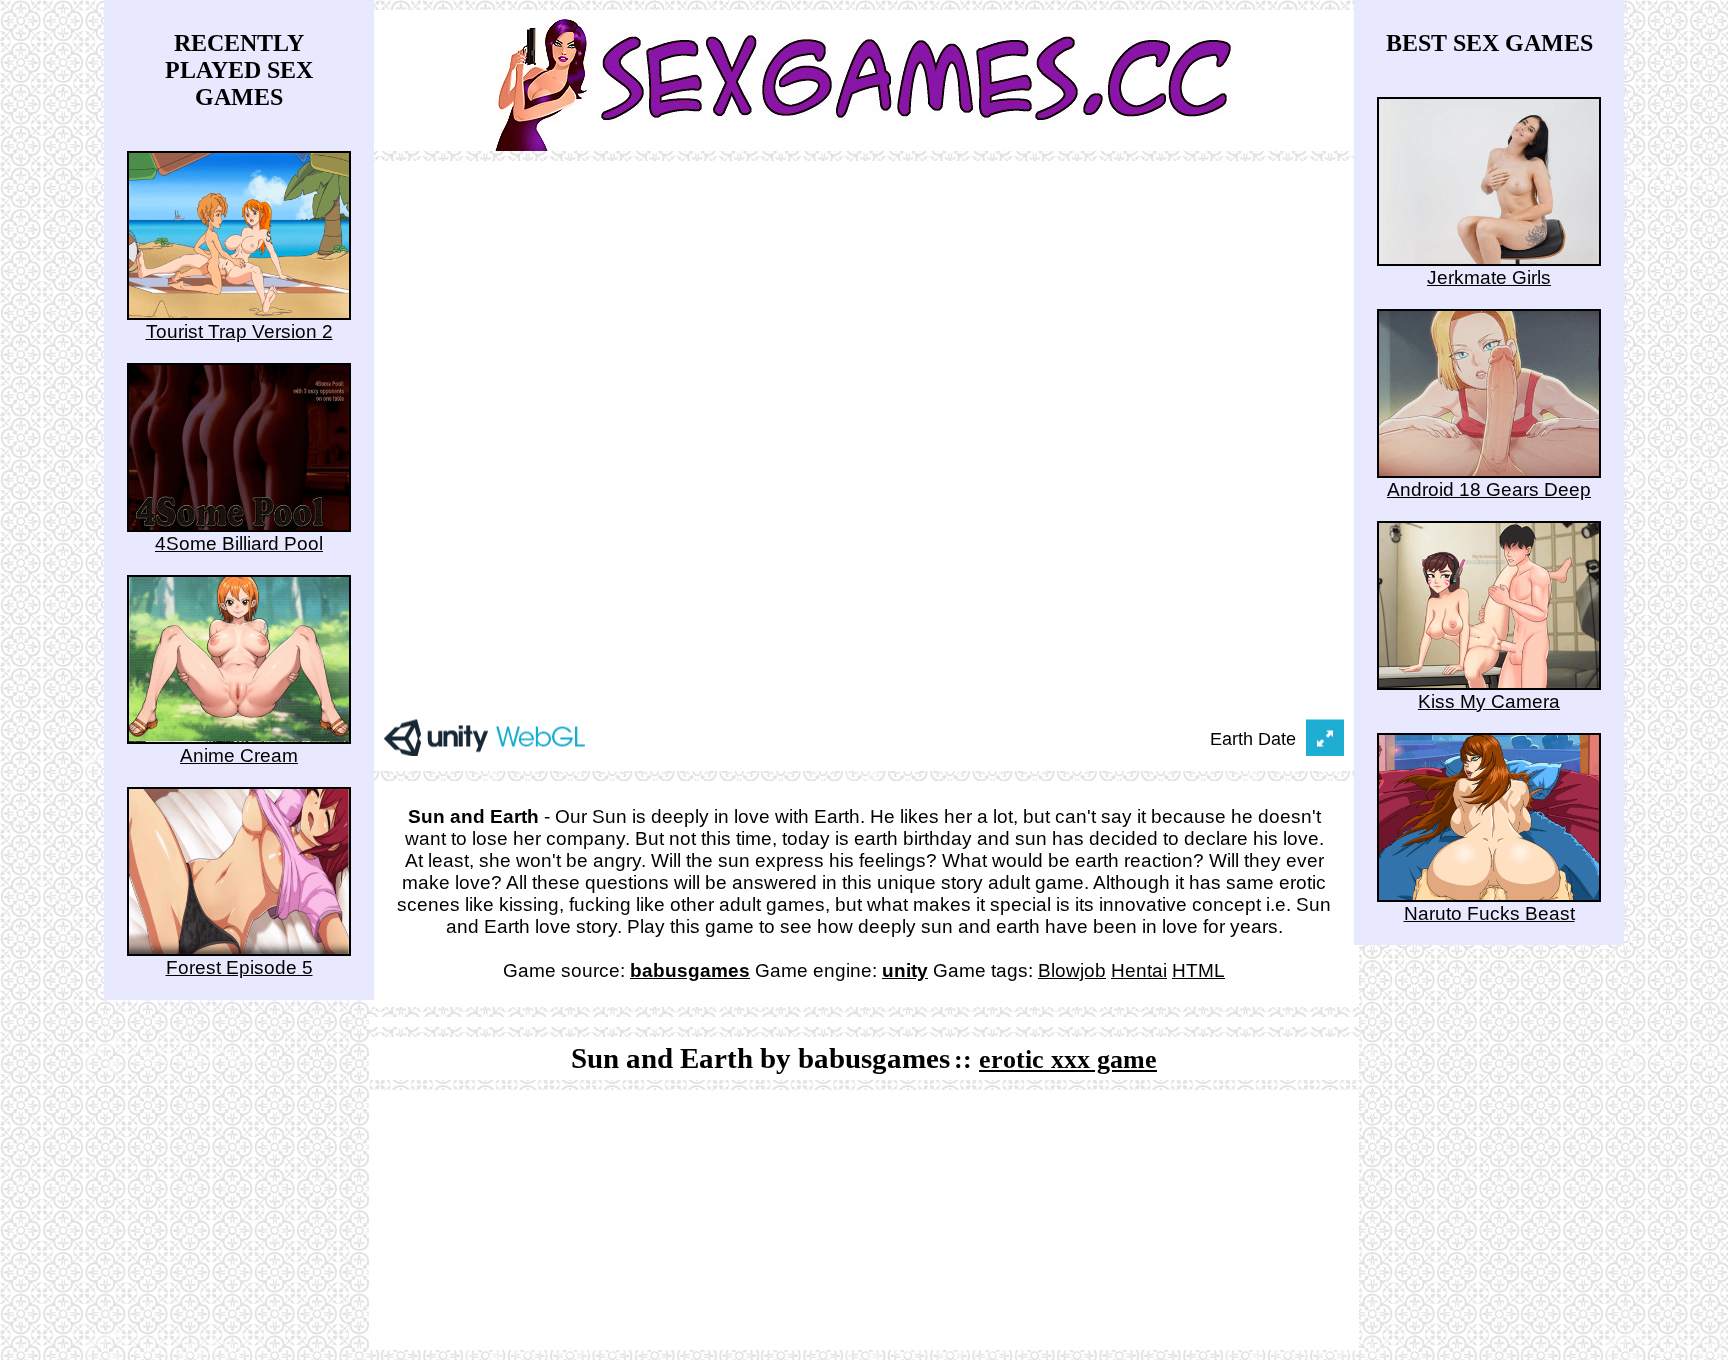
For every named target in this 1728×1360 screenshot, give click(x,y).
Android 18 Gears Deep (1489, 489)
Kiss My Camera (1489, 701)
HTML (1198, 970)
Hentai (1139, 970)
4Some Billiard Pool (239, 543)
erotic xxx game (1068, 1059)
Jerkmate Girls (1489, 277)
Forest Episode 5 (239, 967)
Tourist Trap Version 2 (239, 331)
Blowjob (1072, 970)
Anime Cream (239, 755)
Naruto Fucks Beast (1489, 913)
